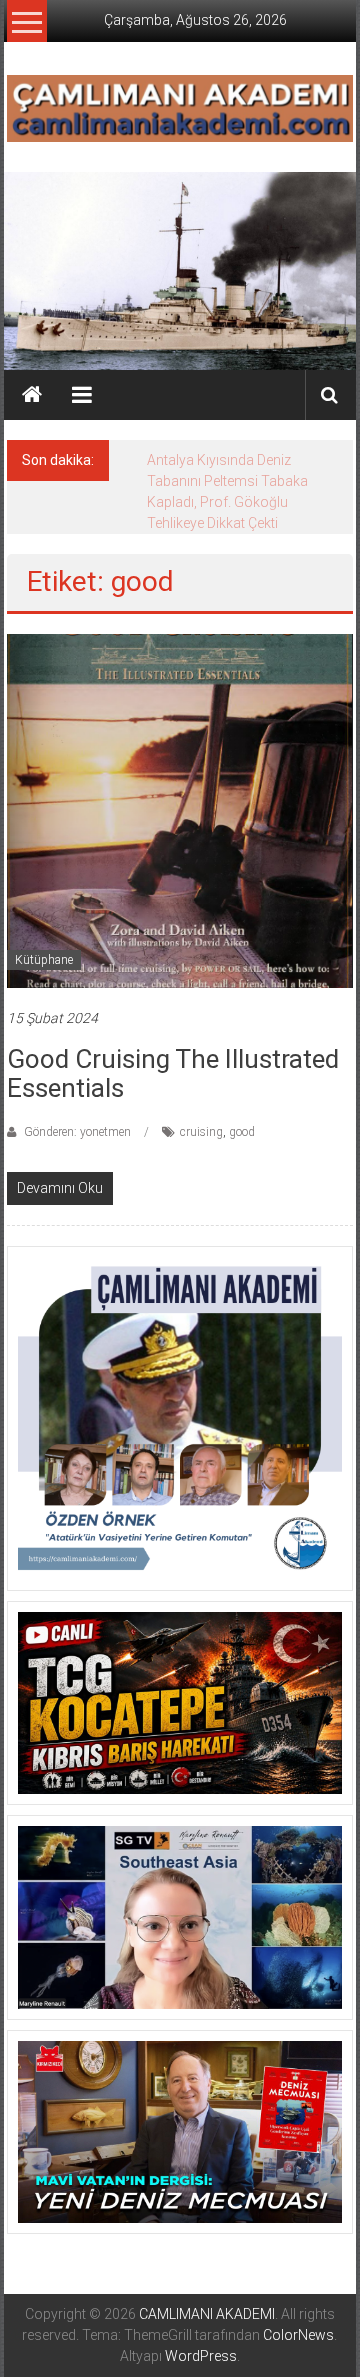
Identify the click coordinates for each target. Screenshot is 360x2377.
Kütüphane (44, 960)
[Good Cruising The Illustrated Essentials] (180, 809)
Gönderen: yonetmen (77, 1132)
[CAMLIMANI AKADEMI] (32, 395)
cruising (201, 1132)
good (242, 1132)
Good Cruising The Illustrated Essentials (173, 1073)
